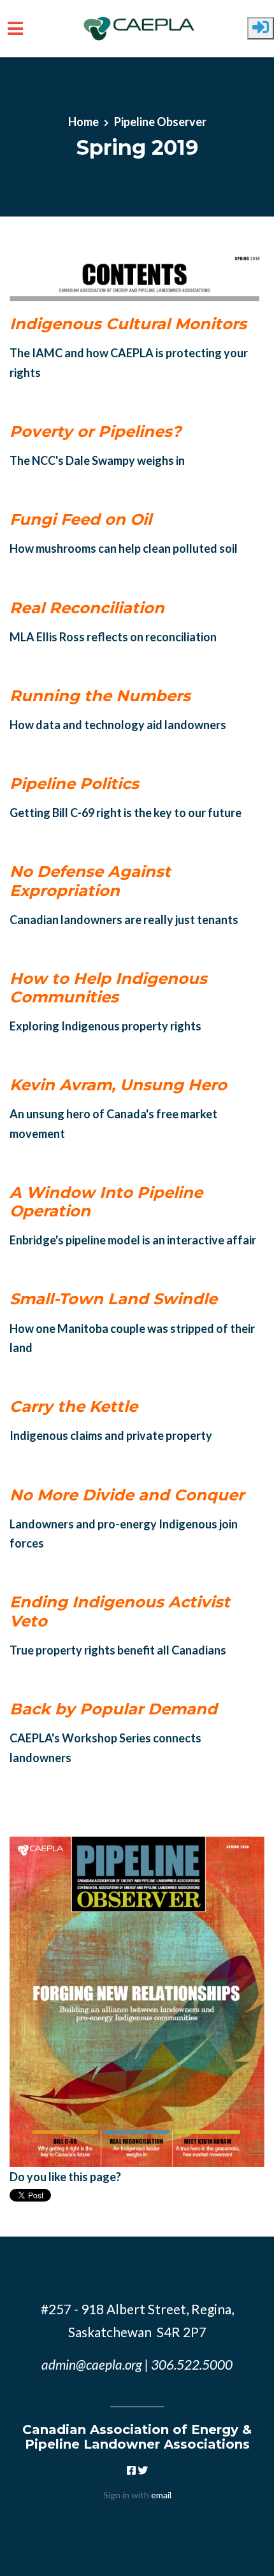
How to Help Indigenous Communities (108, 988)
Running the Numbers (100, 696)
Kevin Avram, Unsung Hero (118, 1085)
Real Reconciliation (87, 608)
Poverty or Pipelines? (95, 431)
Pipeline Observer (160, 122)
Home (83, 122)
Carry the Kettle (74, 1406)
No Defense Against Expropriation (90, 881)
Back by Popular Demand (113, 1709)
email (161, 2495)
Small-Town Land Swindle (113, 1299)
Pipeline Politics (74, 784)
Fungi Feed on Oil (81, 519)
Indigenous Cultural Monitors (128, 324)
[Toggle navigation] (15, 29)
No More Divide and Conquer (127, 1495)
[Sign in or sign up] (261, 28)
